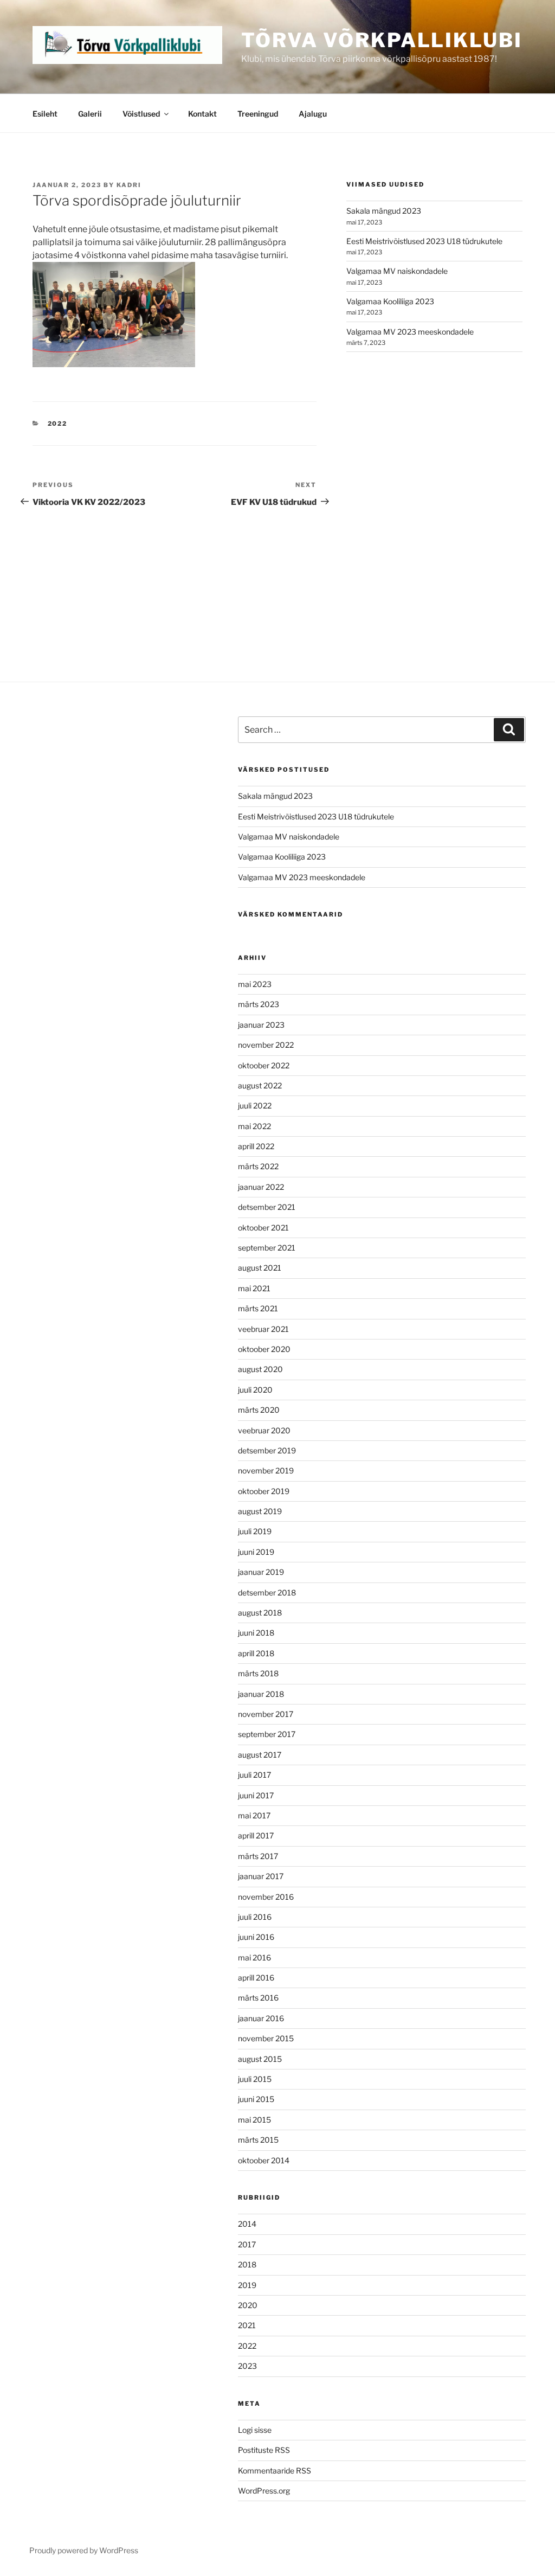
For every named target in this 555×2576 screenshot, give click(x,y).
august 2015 (260, 2059)
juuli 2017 (254, 1775)
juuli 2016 (255, 1917)
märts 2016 (258, 1998)
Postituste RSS (264, 2450)
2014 (247, 2224)
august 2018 (260, 1613)
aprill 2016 (256, 1978)
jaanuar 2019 (261, 1572)
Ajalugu (313, 114)
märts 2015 (258, 2140)
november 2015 (266, 2038)
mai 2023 (255, 984)
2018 (247, 2264)
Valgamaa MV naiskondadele (397, 271)
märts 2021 (258, 1308)
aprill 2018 (256, 1653)
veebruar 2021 (263, 1329)
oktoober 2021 (263, 1228)
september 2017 (267, 1734)
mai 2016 (254, 1957)
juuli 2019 (255, 1531)
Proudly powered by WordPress (84, 2550)
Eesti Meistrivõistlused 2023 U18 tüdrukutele (424, 241)
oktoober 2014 (264, 2160)
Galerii (90, 114)
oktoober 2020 (264, 1349)
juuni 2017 (256, 1795)
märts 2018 (258, 1673)
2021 (247, 2325)
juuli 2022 (255, 1106)
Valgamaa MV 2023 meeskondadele (410, 332)
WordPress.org (264, 2491)
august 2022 (260, 1085)
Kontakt (202, 114)
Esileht (45, 114)
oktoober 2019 (264, 1491)
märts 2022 (258, 1166)
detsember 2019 (267, 1450)
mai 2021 (254, 1288)
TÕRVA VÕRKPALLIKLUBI (382, 40)
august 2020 (260, 1369)
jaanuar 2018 (261, 1694)
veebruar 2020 (264, 1430)
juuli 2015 (255, 2079)
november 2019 (266, 1470)
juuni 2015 (256, 2099)
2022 (58, 424)
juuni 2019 (256, 1552)
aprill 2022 (256, 1146)
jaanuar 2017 (261, 1876)
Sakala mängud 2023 (384, 211)
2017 (247, 2244)
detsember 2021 (267, 1207)
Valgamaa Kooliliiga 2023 (390, 301)
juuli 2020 (255, 1390)
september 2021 (267, 1248)
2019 (247, 2285)
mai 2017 (254, 1815)
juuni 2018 (256, 1633)
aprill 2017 (256, 1835)
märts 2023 (259, 1004)
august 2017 (260, 1755)
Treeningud (258, 114)
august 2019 (260, 1511)
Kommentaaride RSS (275, 2471)
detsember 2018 (267, 1593)
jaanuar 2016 (261, 2018)
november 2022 (266, 1045)
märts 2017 (258, 1856)
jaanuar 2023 (261, 1025)
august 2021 (260, 1268)
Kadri (129, 185)
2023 (247, 2366)
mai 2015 (254, 2120)
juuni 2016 (256, 1937)
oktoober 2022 (264, 1065)
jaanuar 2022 (261, 1187)
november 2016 (266, 1897)
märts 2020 (259, 1410)
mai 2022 (254, 1126)
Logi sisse (255, 2430)
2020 (248, 2305)
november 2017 (266, 1714)
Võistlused (141, 114)
